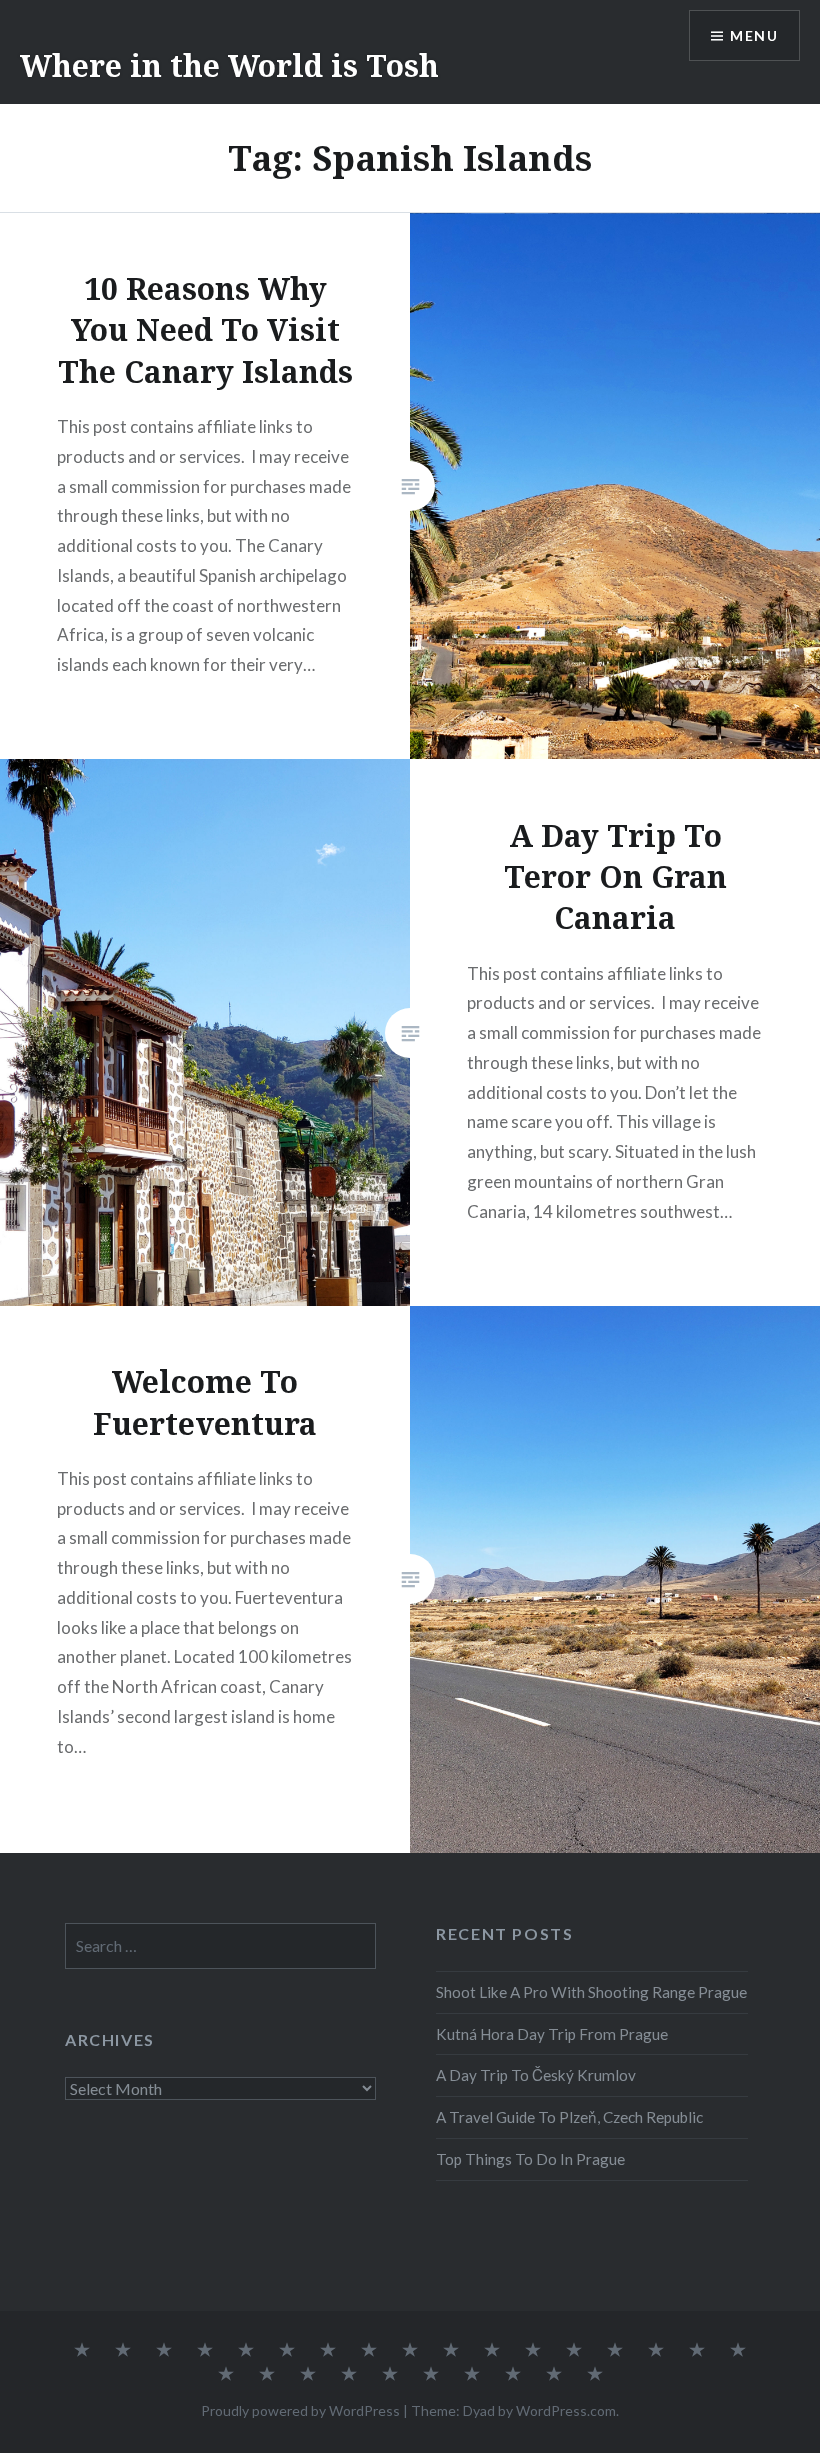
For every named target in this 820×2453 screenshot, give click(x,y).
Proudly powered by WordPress (300, 2410)
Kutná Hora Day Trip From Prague (552, 2034)
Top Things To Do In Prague (530, 2159)
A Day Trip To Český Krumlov (536, 2075)
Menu (754, 35)
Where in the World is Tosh (229, 65)
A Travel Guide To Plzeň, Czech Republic (569, 2117)
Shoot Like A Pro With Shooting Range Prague (591, 1992)
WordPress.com (566, 2410)
